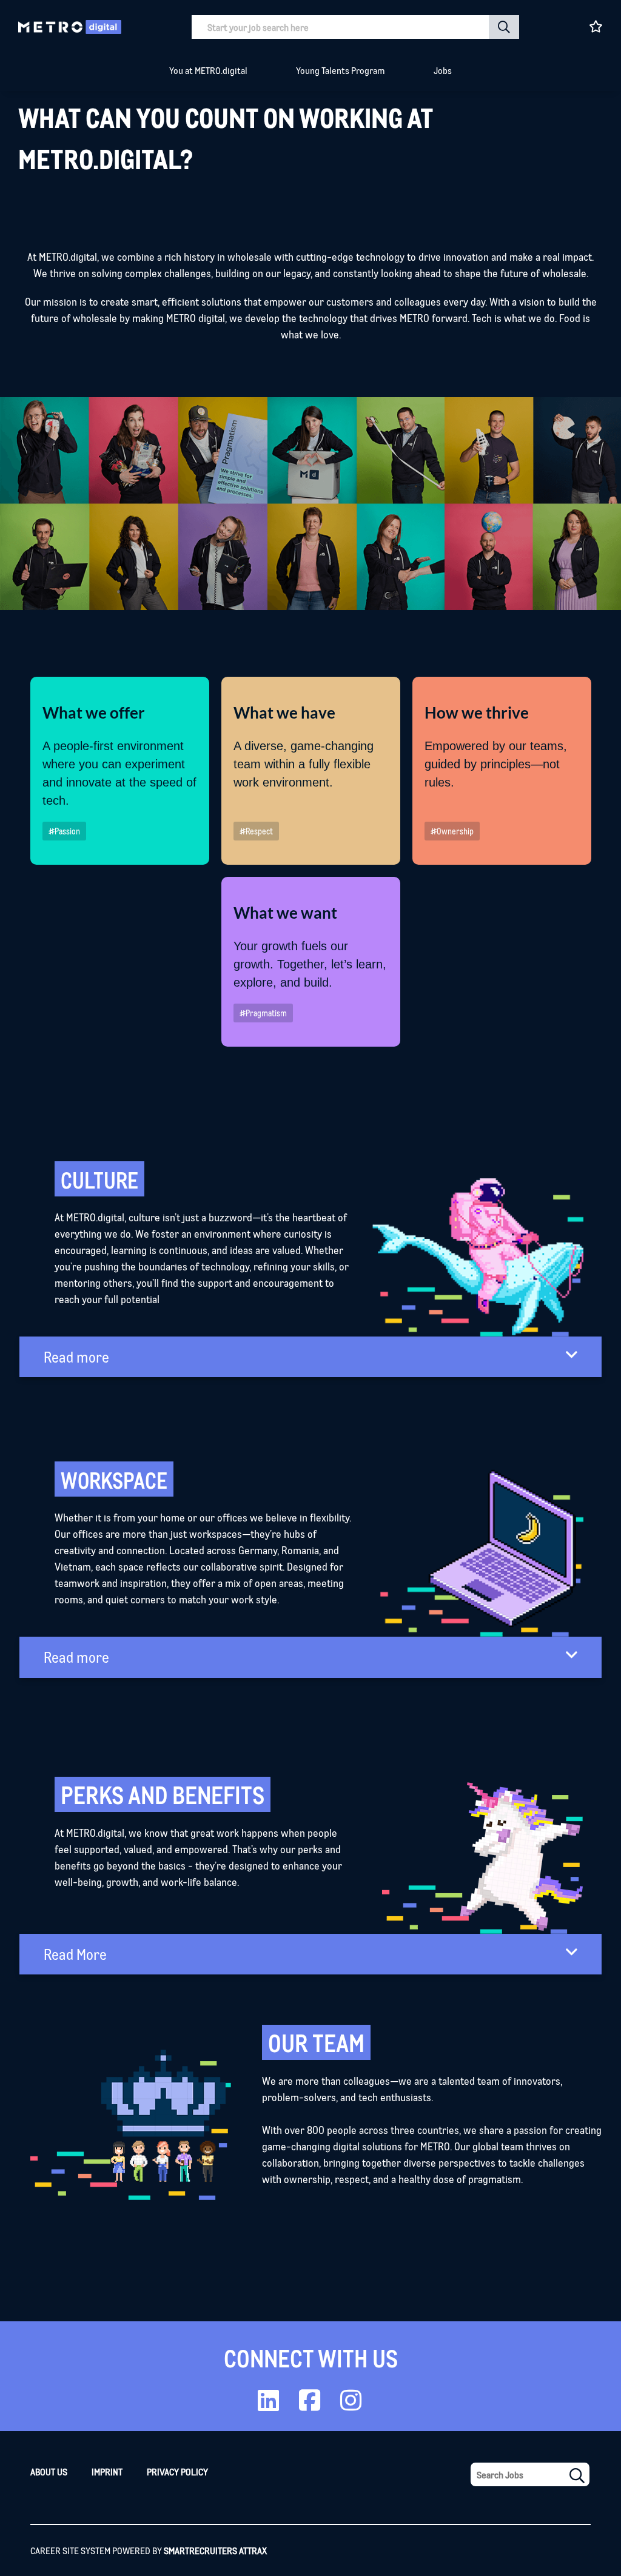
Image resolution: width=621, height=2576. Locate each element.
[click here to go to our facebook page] (310, 2405)
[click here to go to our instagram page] (351, 2405)
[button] (504, 27)
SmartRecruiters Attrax (215, 2550)
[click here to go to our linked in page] (268, 2405)
